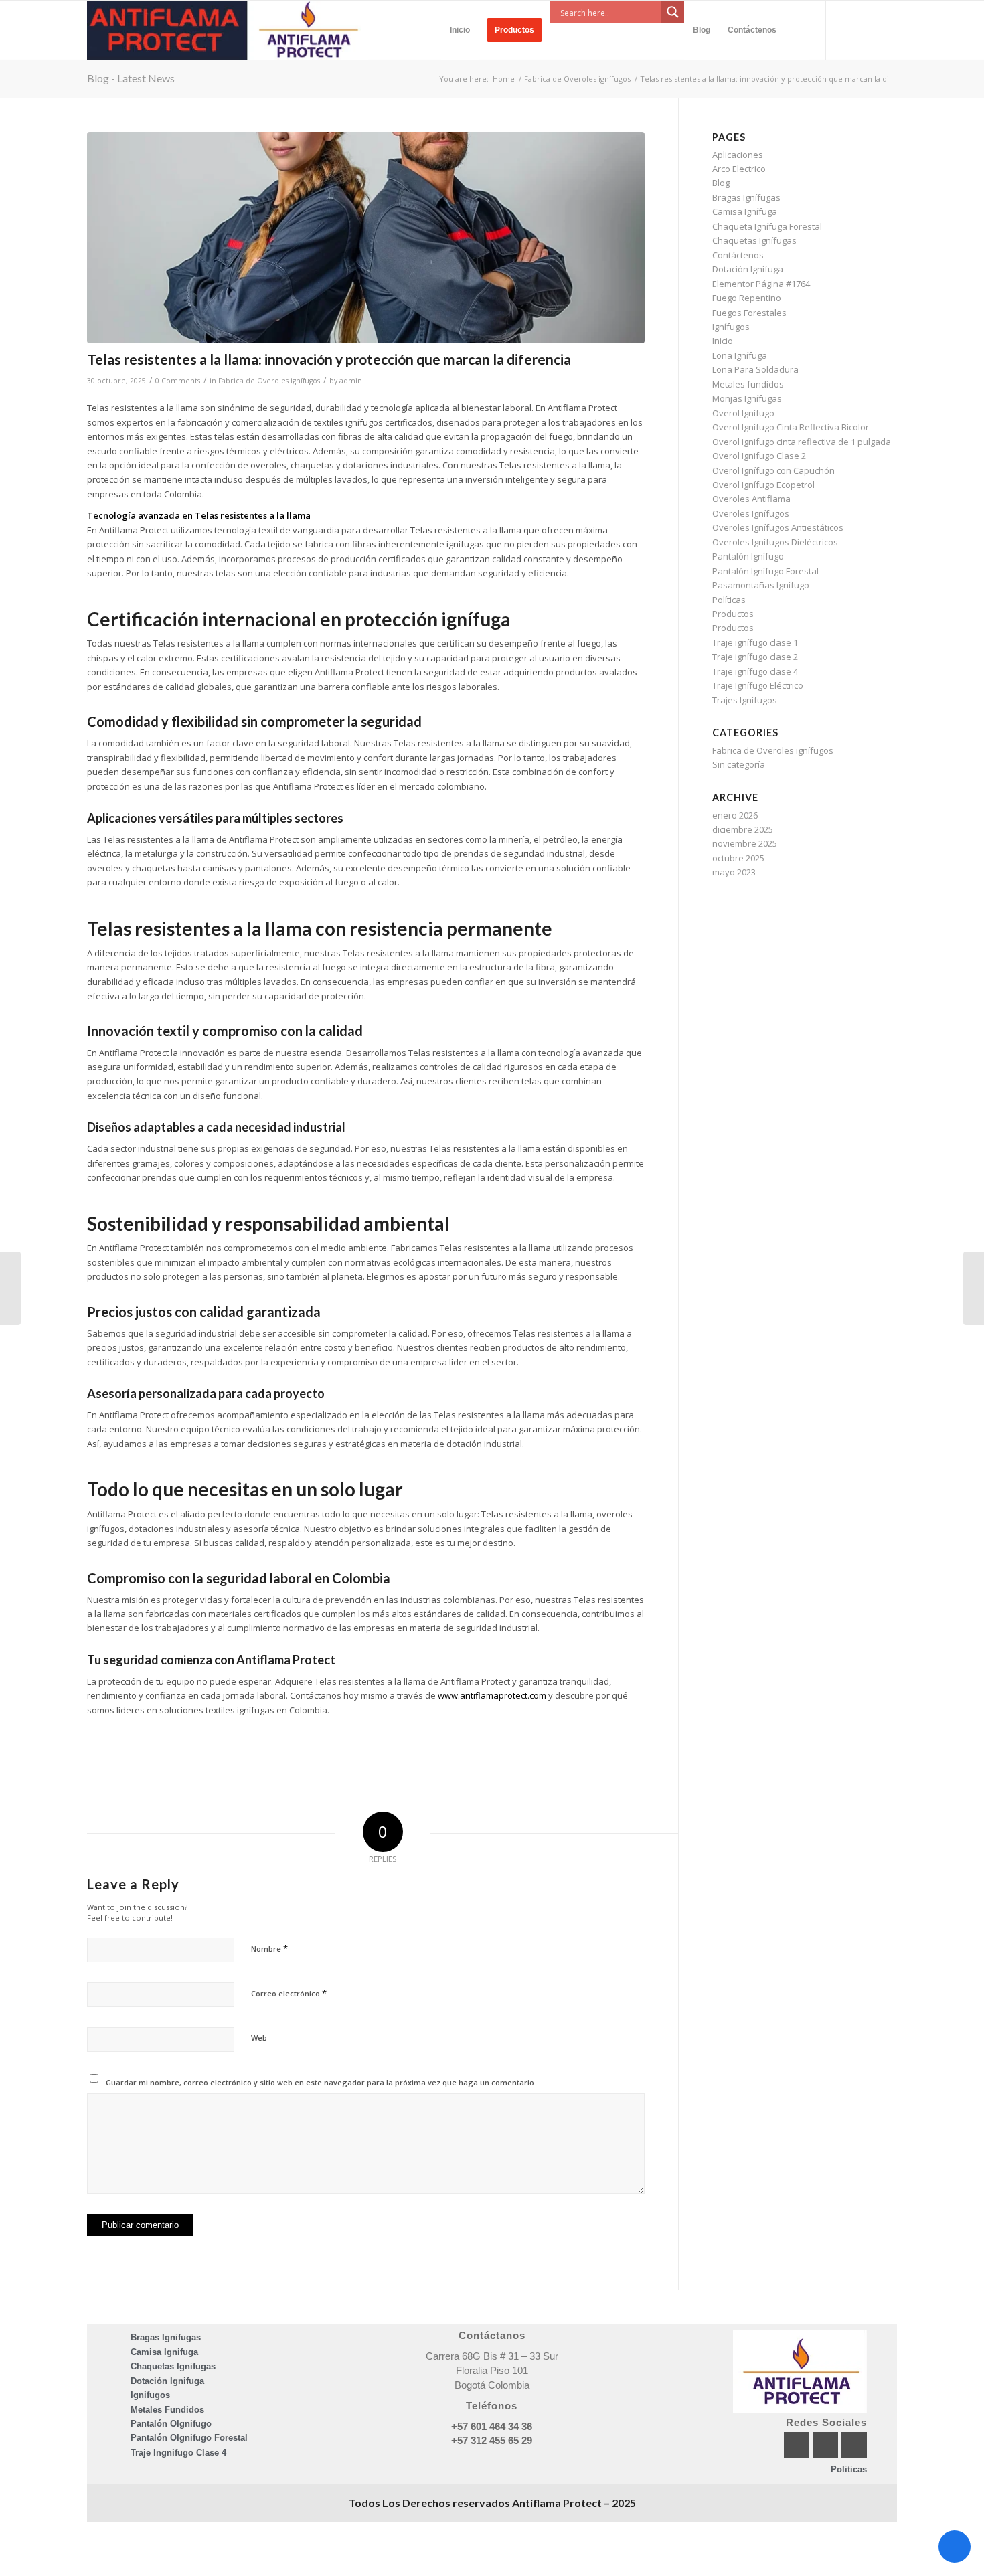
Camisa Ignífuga (745, 211)
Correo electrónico (289, 1993)
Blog (721, 183)
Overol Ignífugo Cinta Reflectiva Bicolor (791, 427)
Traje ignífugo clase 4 (755, 671)
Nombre (269, 1948)
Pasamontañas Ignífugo (761, 585)
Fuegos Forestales (749, 313)
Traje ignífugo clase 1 (755, 642)
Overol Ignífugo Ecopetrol (763, 485)
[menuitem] (460, 30)
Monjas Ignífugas (747, 398)
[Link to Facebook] (847, 29)
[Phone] (955, 2547)
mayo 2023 (734, 872)
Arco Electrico (739, 169)
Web (259, 2038)
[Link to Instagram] (867, 29)
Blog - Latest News (131, 78)
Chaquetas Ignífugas (754, 240)
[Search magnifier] (673, 12)
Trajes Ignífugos (745, 700)
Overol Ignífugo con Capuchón (773, 470)
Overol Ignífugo (743, 413)
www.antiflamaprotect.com (492, 1695)
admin (351, 381)
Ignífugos (731, 327)
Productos (733, 614)
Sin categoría (739, 764)
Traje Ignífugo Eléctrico (758, 685)
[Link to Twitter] (887, 29)
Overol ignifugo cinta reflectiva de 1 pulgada (802, 442)
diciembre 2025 (743, 829)
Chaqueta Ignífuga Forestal (767, 226)
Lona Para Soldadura (755, 369)
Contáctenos (738, 255)
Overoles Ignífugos (751, 513)
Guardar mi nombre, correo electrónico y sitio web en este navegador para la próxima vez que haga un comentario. (321, 2082)
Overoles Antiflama (751, 499)
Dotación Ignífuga (748, 269)
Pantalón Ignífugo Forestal (765, 571)
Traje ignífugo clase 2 (755, 657)
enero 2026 (735, 815)
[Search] (797, 30)
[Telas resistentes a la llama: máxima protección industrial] (366, 238)
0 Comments (178, 381)
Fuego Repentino (747, 298)
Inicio (723, 341)
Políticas (729, 600)
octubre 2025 (738, 858)
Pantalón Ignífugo (748, 556)
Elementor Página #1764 (761, 284)
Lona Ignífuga (740, 355)
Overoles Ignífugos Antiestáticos (778, 527)
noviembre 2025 (745, 843)
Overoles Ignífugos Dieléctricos (775, 542)
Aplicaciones (738, 155)
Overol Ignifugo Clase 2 (759, 456)
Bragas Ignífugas (746, 197)
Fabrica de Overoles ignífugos (269, 381)
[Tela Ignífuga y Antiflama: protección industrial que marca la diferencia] (10, 1288)
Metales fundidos (748, 384)
